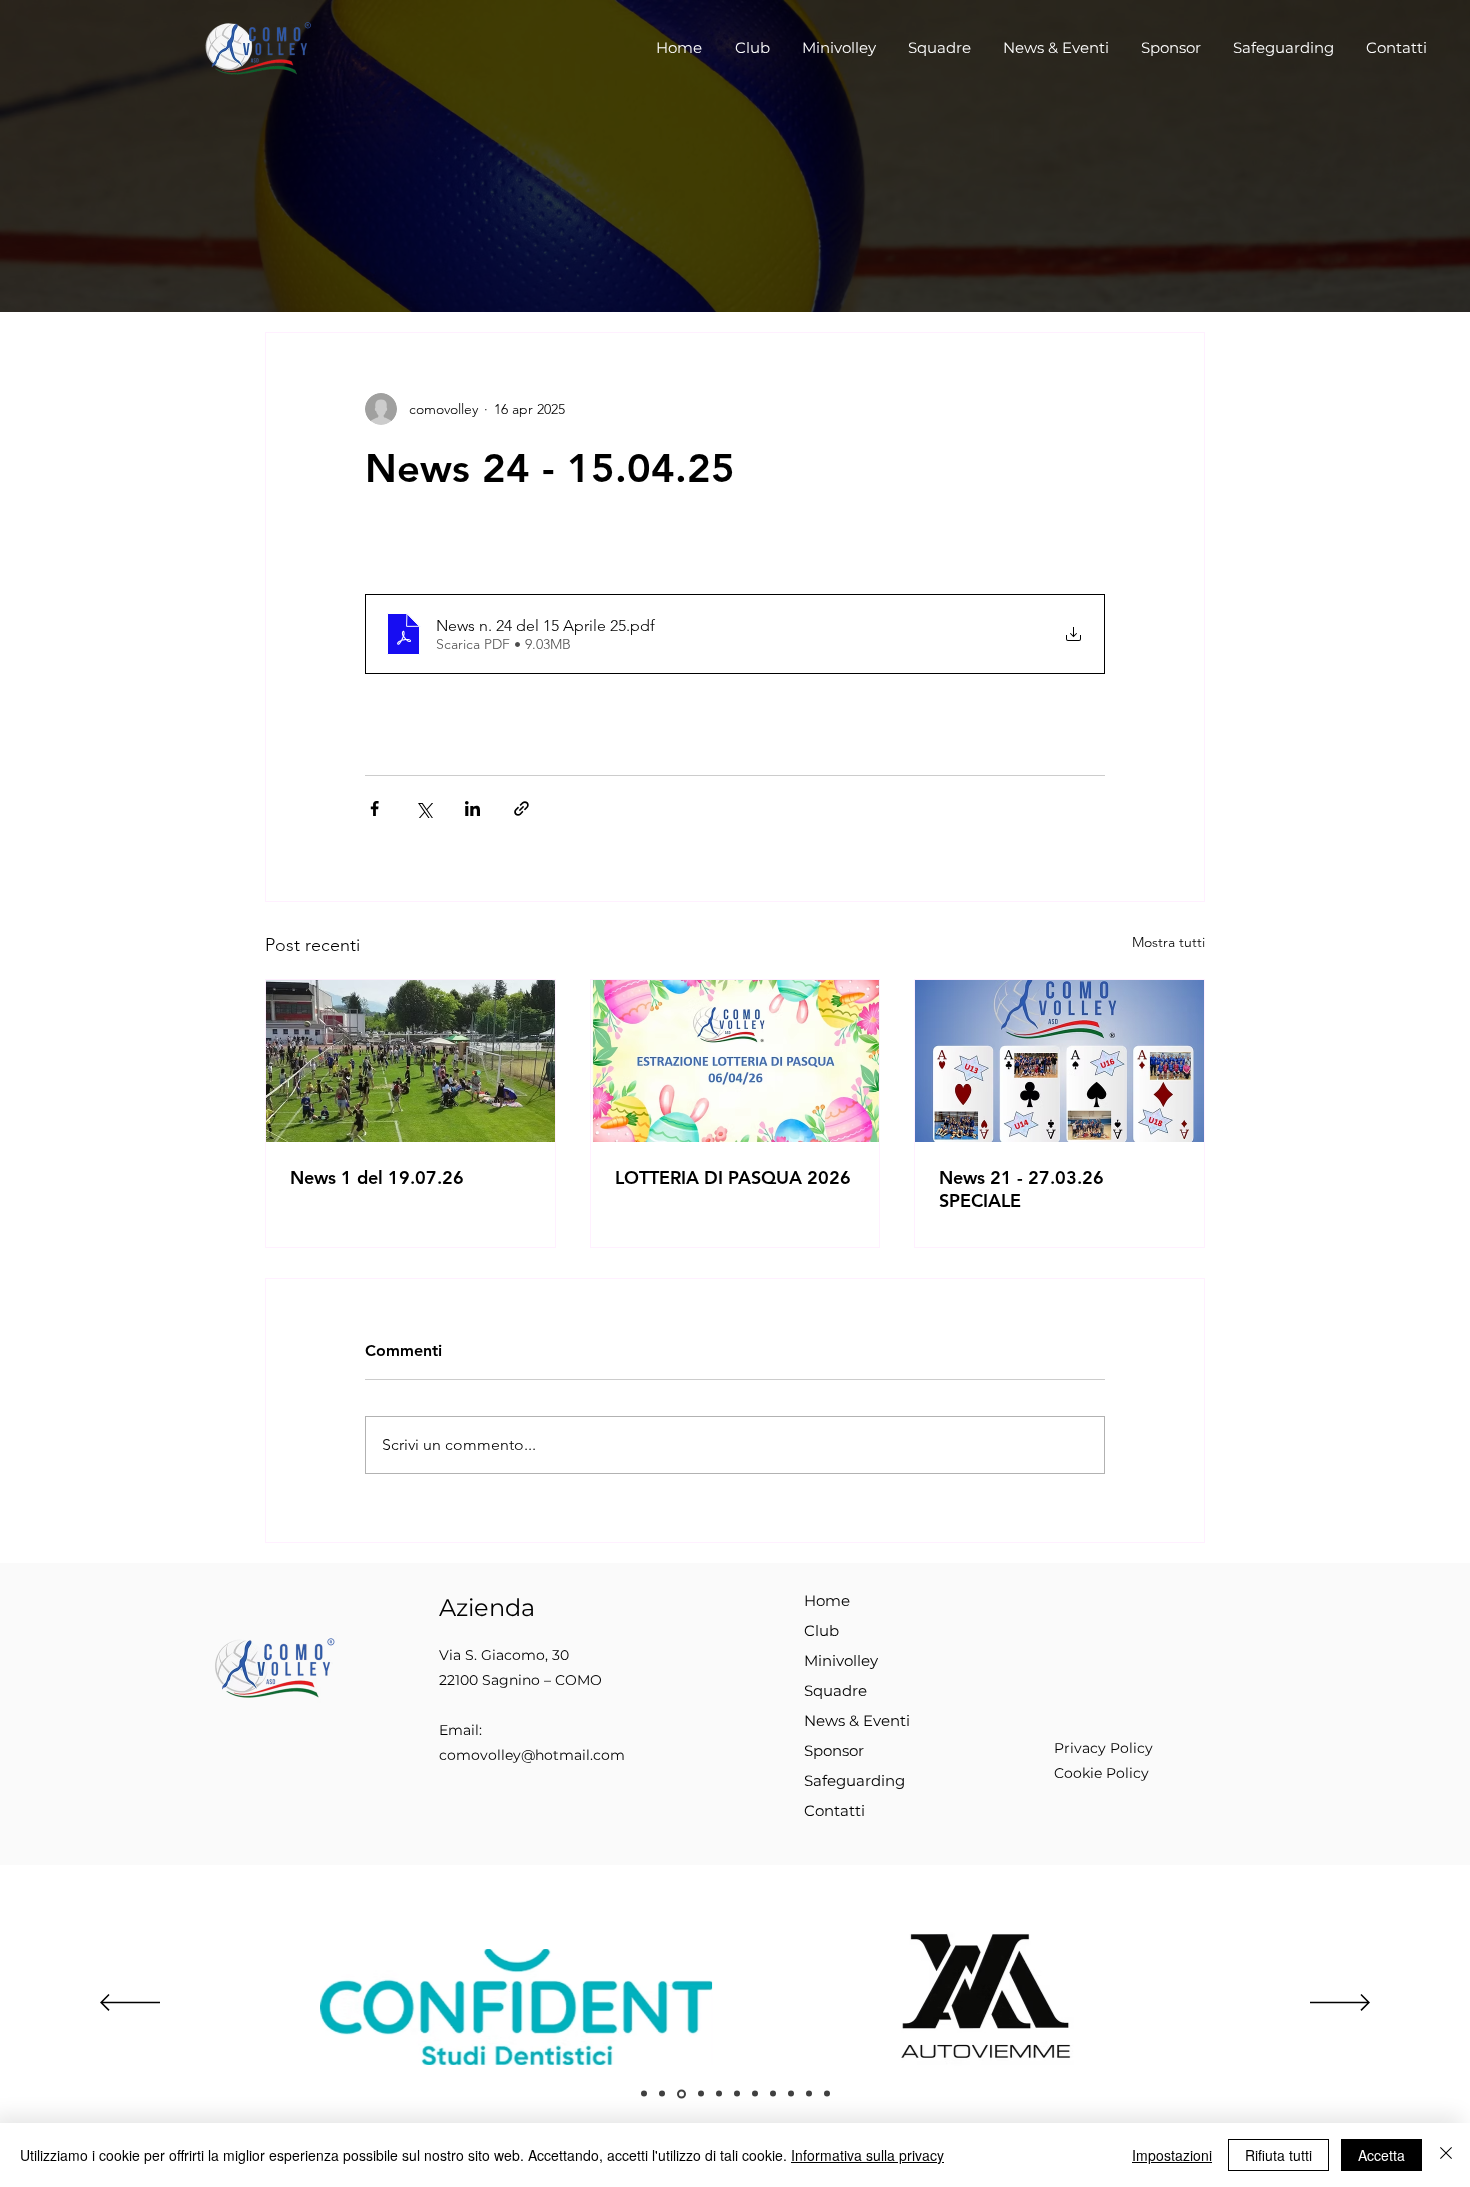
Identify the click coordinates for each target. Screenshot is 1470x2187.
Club (821, 1630)
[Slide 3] (662, 2094)
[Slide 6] (701, 2094)
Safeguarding (854, 1780)
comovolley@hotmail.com (532, 1755)
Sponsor (834, 1750)
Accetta (1381, 2155)
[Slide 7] (719, 2094)
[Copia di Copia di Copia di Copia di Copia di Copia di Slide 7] (827, 2094)
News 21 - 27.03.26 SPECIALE (1021, 1189)
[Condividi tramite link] (521, 808)
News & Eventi (857, 1720)
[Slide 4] (681, 2093)
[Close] (1446, 2155)
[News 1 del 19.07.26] (410, 1061)
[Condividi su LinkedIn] (472, 808)
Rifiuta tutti (1278, 2155)
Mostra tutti (1168, 942)
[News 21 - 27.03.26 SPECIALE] (1059, 1061)
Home (827, 1600)
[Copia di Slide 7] (737, 2094)
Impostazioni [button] (1172, 2155)
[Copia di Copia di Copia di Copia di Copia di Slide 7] (809, 2094)
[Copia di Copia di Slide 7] (755, 2094)
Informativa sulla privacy (867, 2155)
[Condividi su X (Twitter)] (423, 808)
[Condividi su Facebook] (374, 808)
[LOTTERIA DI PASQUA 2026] (735, 1061)
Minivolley (841, 1660)
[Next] (1340, 2004)
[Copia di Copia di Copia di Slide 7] (773, 2094)
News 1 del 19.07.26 (377, 1177)
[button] (752, 48)
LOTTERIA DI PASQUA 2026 (733, 1177)
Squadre (835, 1690)
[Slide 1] (644, 2094)
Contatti (834, 1810)
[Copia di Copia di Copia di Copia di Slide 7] (791, 2094)
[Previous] (130, 2004)
